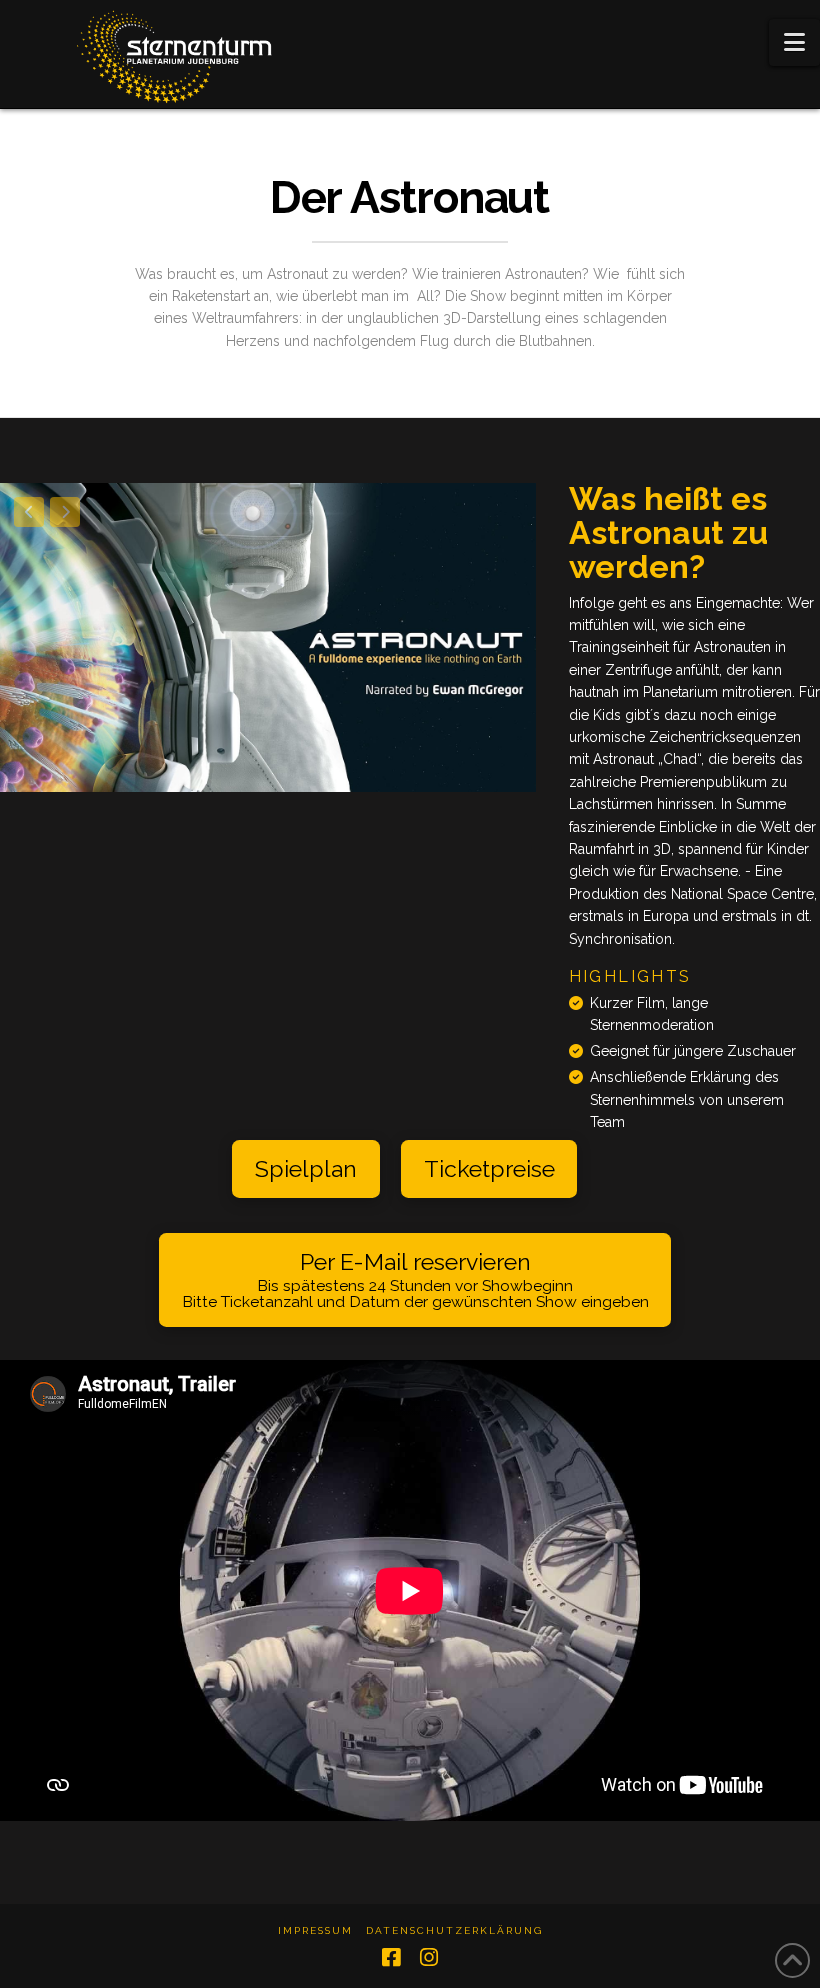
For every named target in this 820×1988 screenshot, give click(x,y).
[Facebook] (391, 1957)
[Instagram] (429, 1957)
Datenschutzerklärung (454, 1930)
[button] (794, 42)
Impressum (315, 1930)
